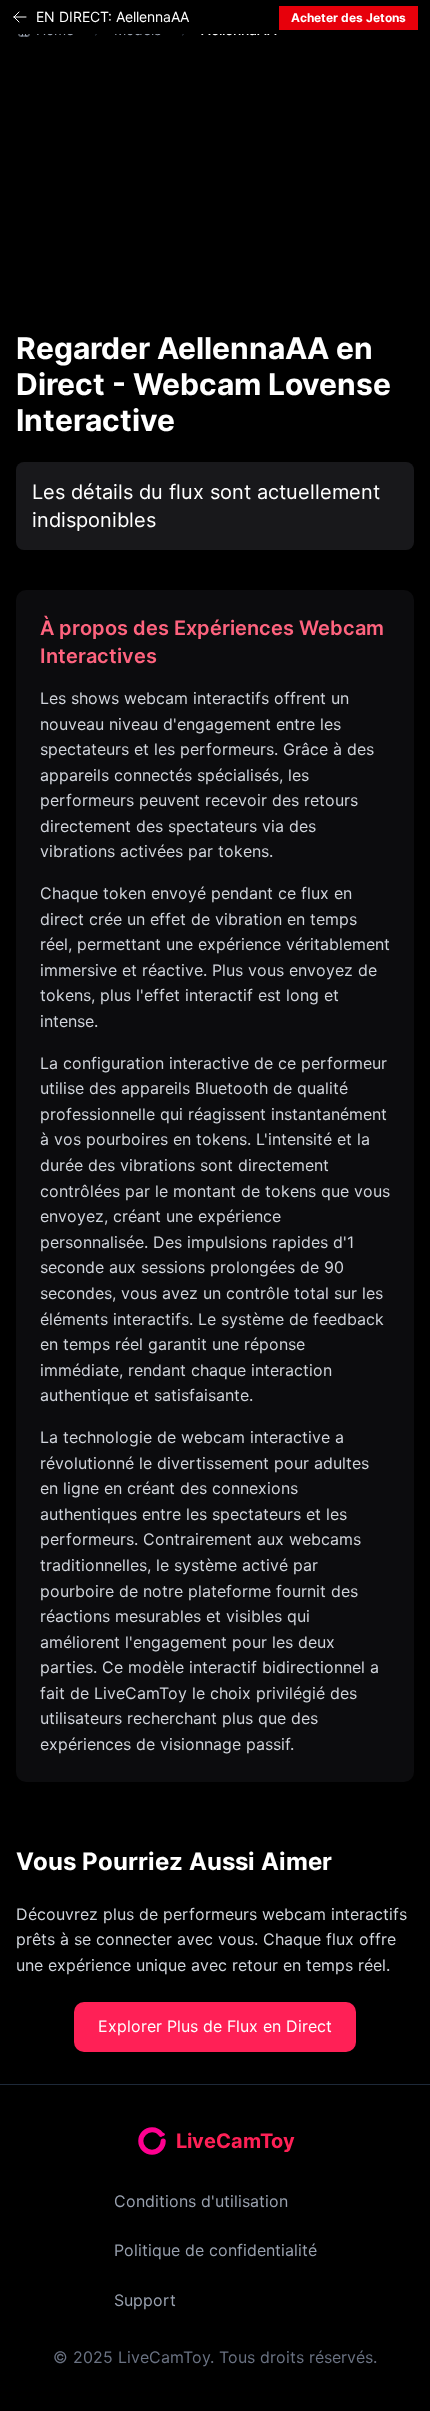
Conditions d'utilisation (201, 2201)
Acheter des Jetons (348, 17)
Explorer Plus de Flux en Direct (215, 2026)
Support (145, 2300)
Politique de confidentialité (215, 2250)
